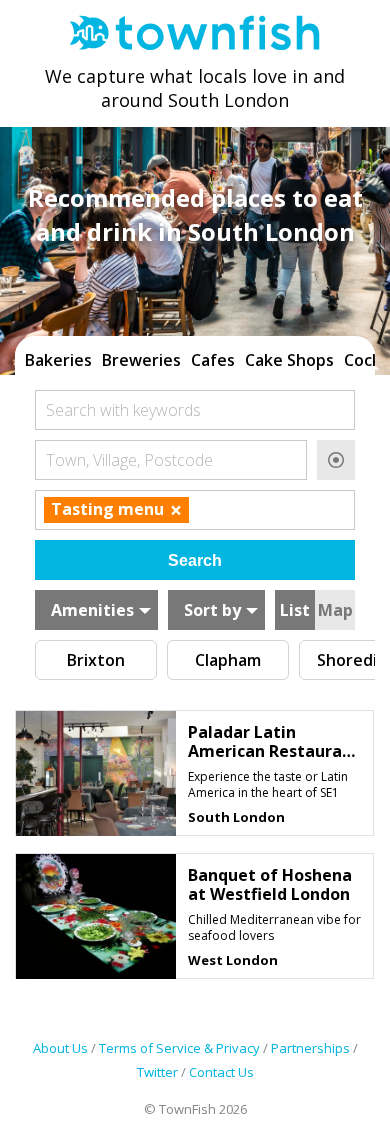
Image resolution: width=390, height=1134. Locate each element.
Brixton (96, 660)
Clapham (228, 660)
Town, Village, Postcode (129, 460)
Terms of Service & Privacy (179, 1048)
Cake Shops (289, 360)
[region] (195, 358)
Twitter (157, 1072)
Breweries (141, 360)
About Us (60, 1048)
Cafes (213, 360)
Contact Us (221, 1072)
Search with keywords (123, 410)
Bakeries (58, 360)
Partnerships (310, 1048)
